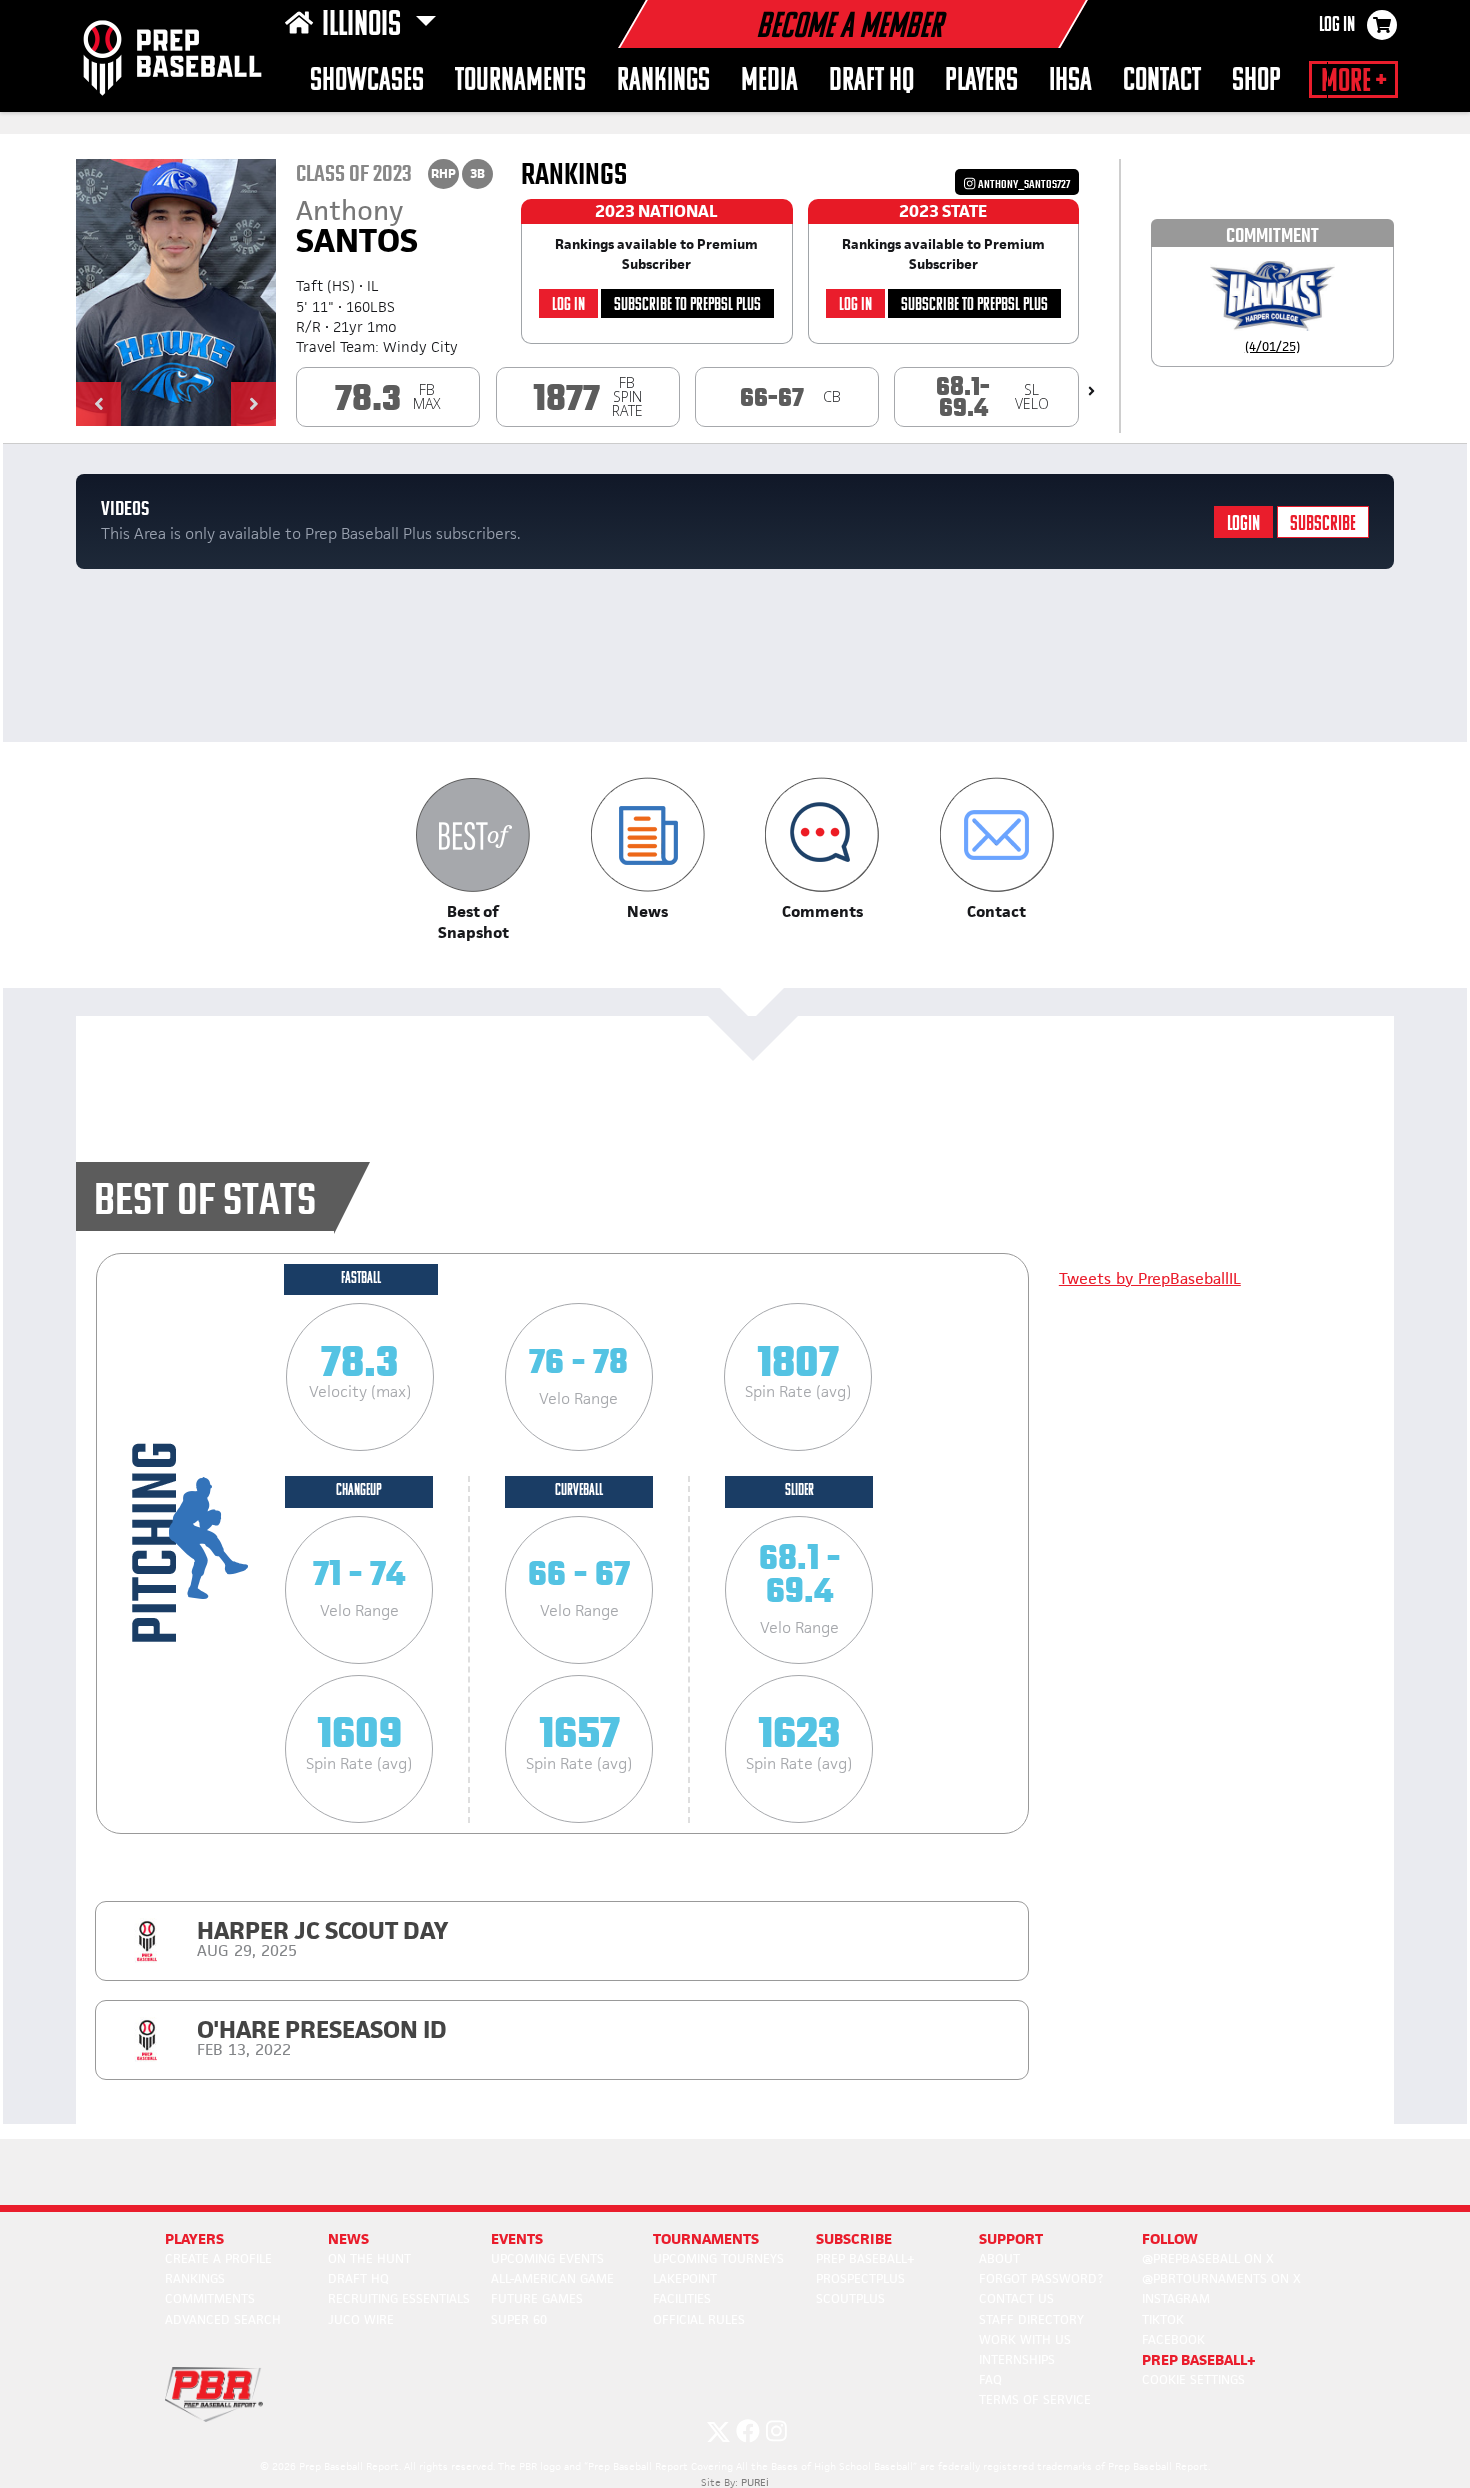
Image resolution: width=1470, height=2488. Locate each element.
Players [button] (981, 81)
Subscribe (1323, 524)
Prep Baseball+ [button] (1199, 2359)
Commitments (210, 2298)
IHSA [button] (1070, 81)
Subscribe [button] (854, 2238)
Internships (1017, 2359)
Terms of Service (1035, 2399)
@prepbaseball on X (1208, 2258)
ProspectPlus (860, 2278)
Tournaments (520, 81)
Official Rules (699, 2319)
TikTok (1163, 2319)
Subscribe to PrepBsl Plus (687, 305)
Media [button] (769, 81)
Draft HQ (871, 81)
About (999, 2258)
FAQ (990, 2379)
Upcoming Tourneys (718, 2258)
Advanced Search (223, 2319)
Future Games (537, 2298)
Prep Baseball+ (865, 2258)
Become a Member (849, 28)
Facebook (1173, 2339)
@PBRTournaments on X (1221, 2278)
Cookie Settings (1193, 2379)
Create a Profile (218, 2258)
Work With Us (1025, 2339)
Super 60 (519, 2319)
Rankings (663, 81)
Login (1243, 524)
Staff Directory (1031, 2319)
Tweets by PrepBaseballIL (1150, 1278)
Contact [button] (1162, 81)
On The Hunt (369, 2258)
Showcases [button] (367, 81)
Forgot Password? (1041, 2278)
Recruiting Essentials (399, 2298)
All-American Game (552, 2278)
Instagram (1176, 2298)
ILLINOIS (364, 26)
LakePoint (685, 2278)
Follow (1170, 2238)
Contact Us (1016, 2298)
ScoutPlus (850, 2298)
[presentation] (1091, 391)
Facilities (682, 2298)
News (348, 2238)
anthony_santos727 (1023, 184)
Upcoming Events (547, 2258)
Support (1011, 2238)
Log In (1337, 26)
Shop (1256, 81)
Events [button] (517, 2238)
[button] (98, 404)
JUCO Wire (361, 2319)
